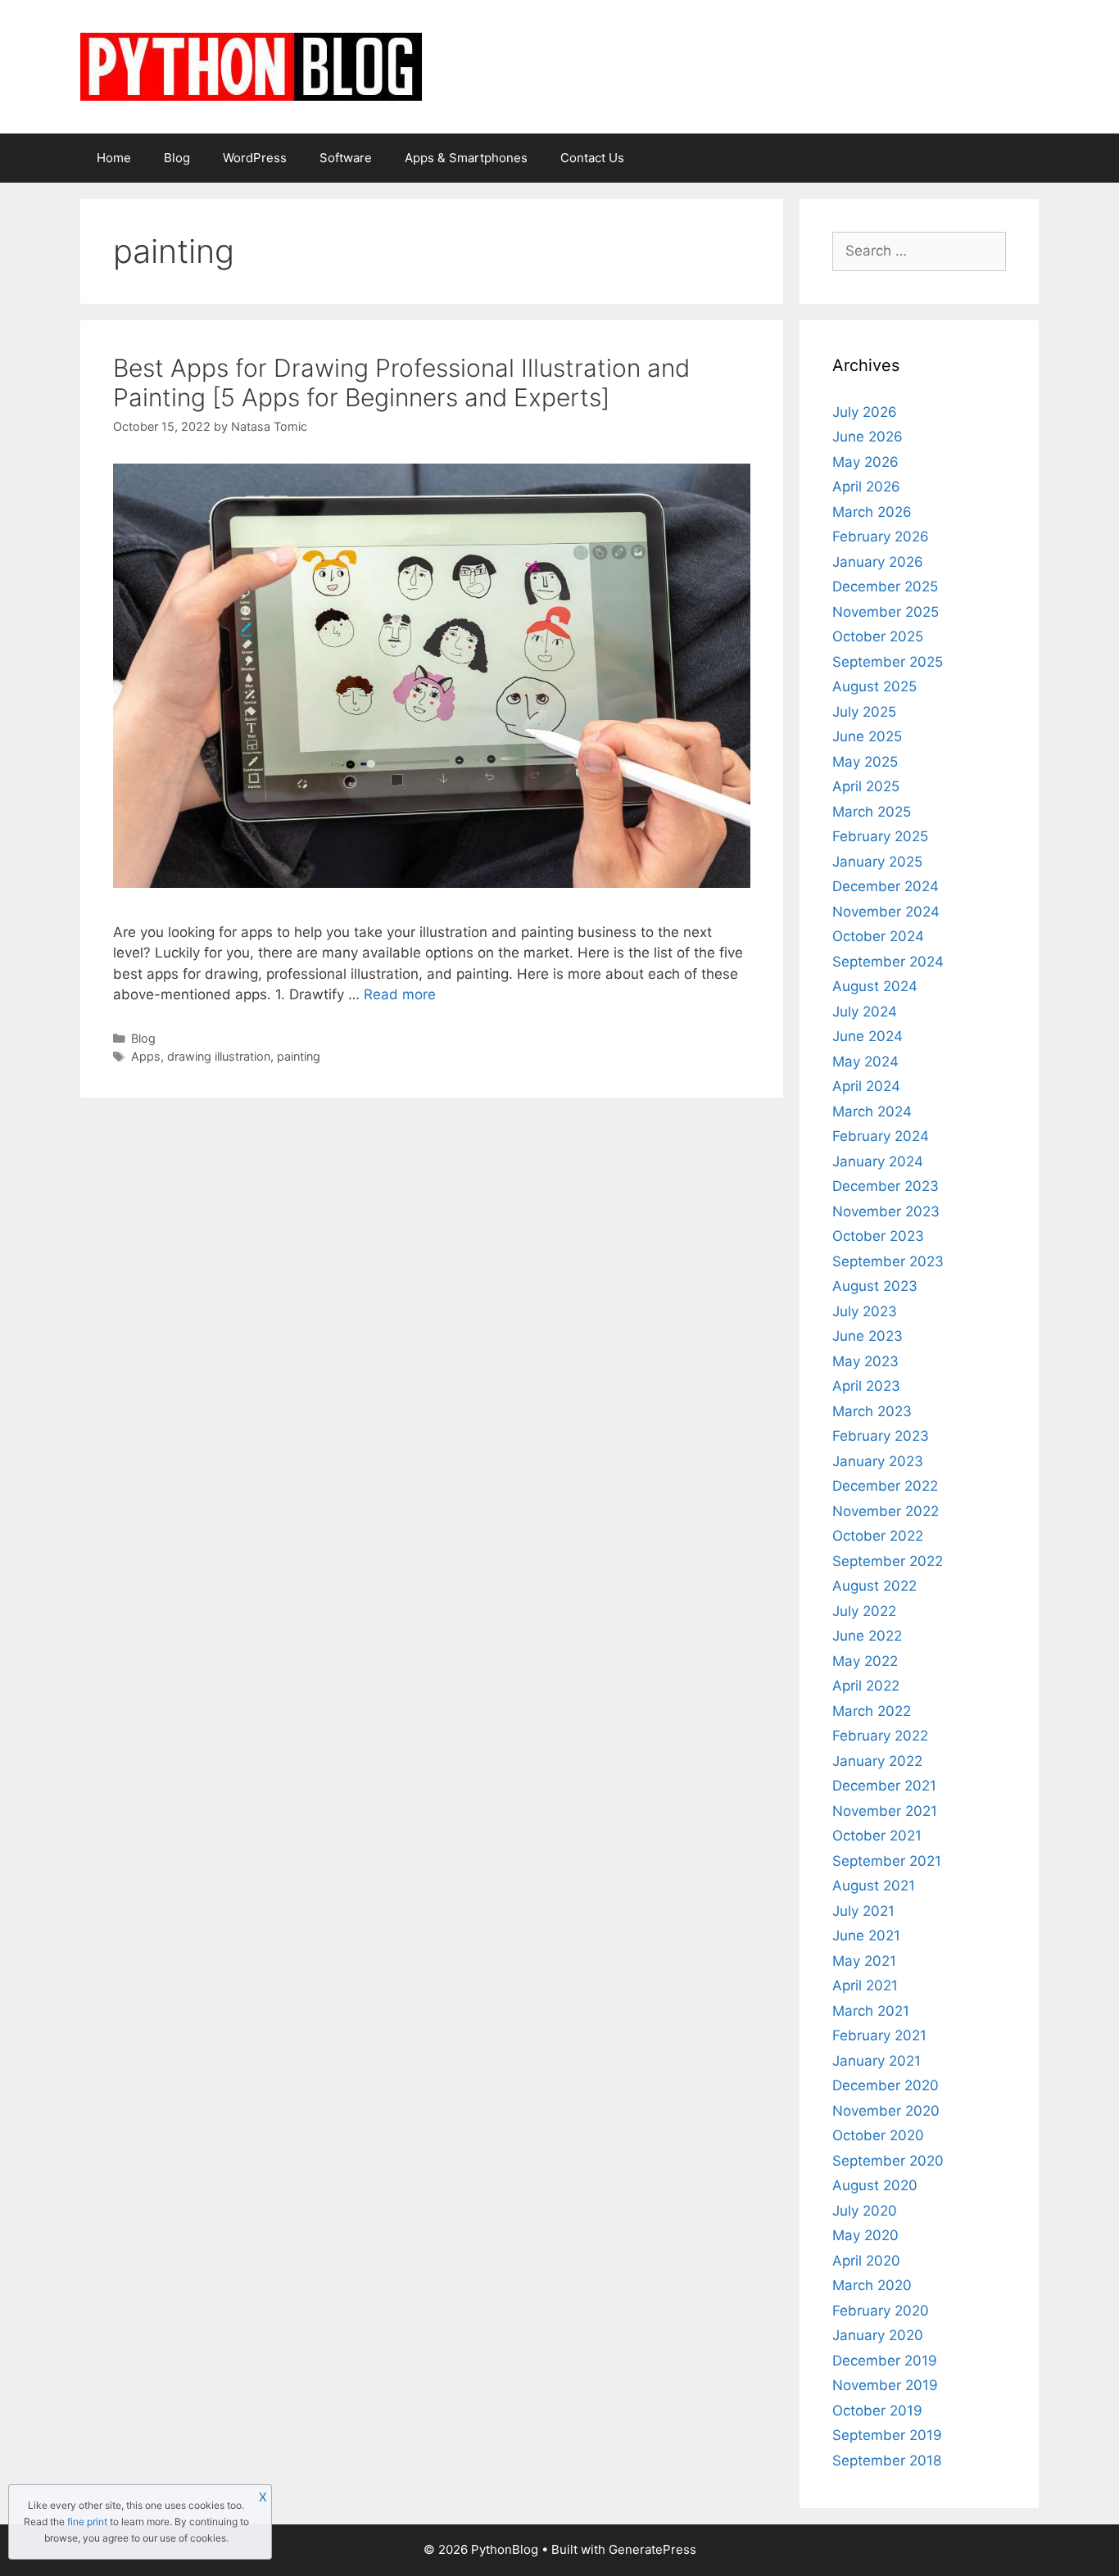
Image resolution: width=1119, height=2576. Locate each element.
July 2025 (864, 712)
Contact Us (592, 158)
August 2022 (874, 1586)
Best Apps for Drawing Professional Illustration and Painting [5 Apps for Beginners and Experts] (401, 383)
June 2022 (867, 1636)
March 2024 (872, 1111)
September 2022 (888, 1561)
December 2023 (886, 1186)
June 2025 (867, 736)
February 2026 (881, 536)
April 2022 (866, 1686)
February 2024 (881, 1136)
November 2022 (886, 1511)
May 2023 (865, 1361)
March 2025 (872, 812)
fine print (87, 2522)
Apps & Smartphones (466, 158)
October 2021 (877, 1836)
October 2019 (877, 2411)
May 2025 (865, 762)
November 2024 (886, 912)
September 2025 (888, 662)
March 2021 (871, 2011)
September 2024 (888, 962)
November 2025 (886, 612)
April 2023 (866, 1386)
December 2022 (885, 1486)
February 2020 (881, 2311)
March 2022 (872, 1711)
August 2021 (874, 1886)
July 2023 (865, 1311)
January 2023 (878, 1461)
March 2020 (872, 2285)
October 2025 (878, 636)
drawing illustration (219, 1056)
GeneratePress (652, 2549)
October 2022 (878, 1536)
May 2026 (865, 462)
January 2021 (877, 2061)
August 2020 (875, 2185)
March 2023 (872, 1411)
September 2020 (888, 2161)
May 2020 (865, 2235)
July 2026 (865, 412)
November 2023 (886, 1211)
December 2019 (885, 2361)
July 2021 (863, 1911)
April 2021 (865, 1985)
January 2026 (878, 562)
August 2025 (874, 686)
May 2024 (865, 1062)
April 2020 (866, 2261)
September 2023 (888, 1261)
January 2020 (878, 2335)
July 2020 (865, 2211)
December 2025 (885, 586)
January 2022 (877, 1761)
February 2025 (880, 836)
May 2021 (864, 1961)
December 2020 (886, 2085)
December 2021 (884, 1786)
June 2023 (868, 1336)
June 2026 (868, 437)
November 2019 (885, 2385)
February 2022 (880, 1736)
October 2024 (878, 936)
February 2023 (881, 1436)
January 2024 (878, 1161)
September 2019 (887, 2435)
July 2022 (864, 1611)
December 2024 (886, 886)
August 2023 (875, 1286)
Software (346, 158)
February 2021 (879, 2035)
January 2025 (877, 862)
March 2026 (872, 512)
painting (299, 1056)
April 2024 (866, 1086)
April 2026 (866, 487)
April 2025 (866, 786)
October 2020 (878, 2135)
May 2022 (865, 1661)
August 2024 (875, 986)
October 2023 (878, 1236)
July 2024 (865, 1012)
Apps (146, 1056)
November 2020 (886, 2111)
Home (114, 158)
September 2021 (887, 1861)
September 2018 (887, 2461)
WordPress (255, 158)
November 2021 (885, 1811)
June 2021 (866, 1935)
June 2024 (868, 1036)
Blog (177, 158)
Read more (400, 994)
